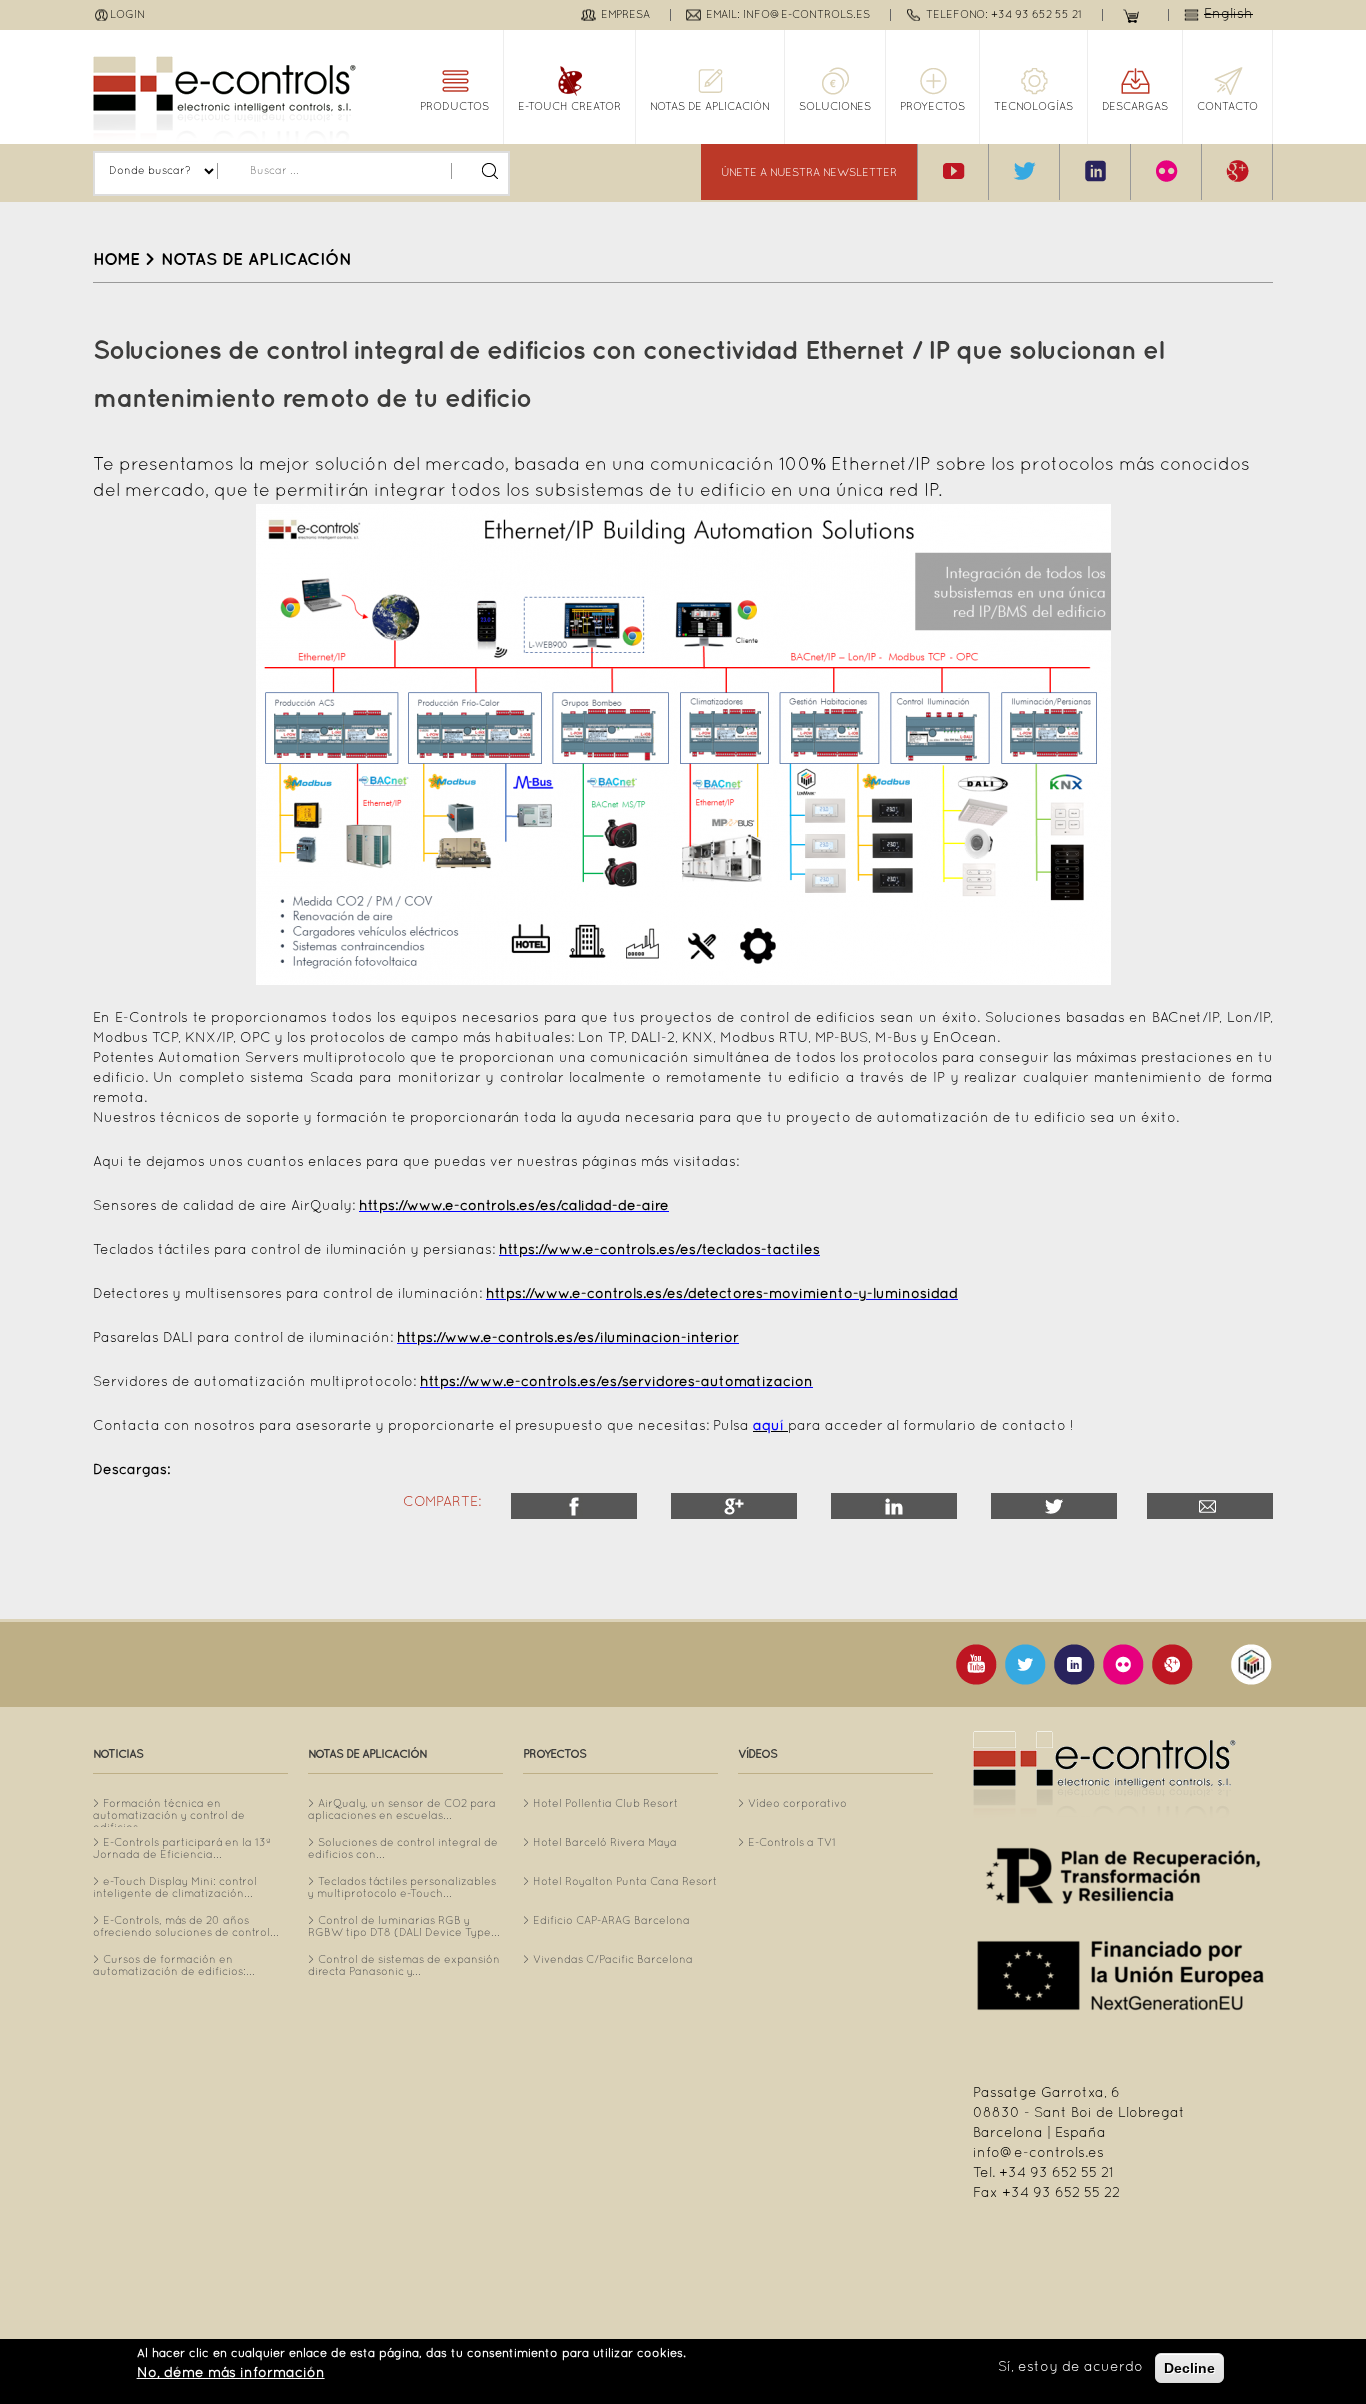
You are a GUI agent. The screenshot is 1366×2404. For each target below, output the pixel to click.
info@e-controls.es (1038, 2153)
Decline (1189, 2368)
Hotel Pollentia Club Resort (605, 1804)
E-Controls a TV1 (792, 1843)
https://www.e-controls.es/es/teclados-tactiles (659, 1250)
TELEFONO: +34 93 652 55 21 (1004, 15)
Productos (454, 107)
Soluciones (835, 107)
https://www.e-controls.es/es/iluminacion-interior (568, 1338)
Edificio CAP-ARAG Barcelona (611, 1921)
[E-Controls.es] (224, 99)
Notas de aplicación (710, 107)
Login (127, 15)
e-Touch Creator (569, 107)
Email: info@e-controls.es (788, 15)
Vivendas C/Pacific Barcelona (613, 1960)
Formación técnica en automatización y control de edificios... (169, 1816)
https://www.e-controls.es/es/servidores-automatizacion (616, 1382)
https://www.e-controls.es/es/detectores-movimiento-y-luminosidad (722, 1294)
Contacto (1227, 107)
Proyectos (932, 107)
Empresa (625, 15)
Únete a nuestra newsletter (809, 173)
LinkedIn (894, 1506)
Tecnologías (1033, 107)
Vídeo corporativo (797, 1804)
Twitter (1054, 1506)
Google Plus (734, 1506)
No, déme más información (231, 2373)
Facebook (574, 1506)
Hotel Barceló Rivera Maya (605, 1843)
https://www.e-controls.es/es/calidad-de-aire (514, 1206)
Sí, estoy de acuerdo (1070, 2367)
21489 (1210, 1506)
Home (116, 260)
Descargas (1135, 107)
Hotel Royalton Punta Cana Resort (625, 1882)
